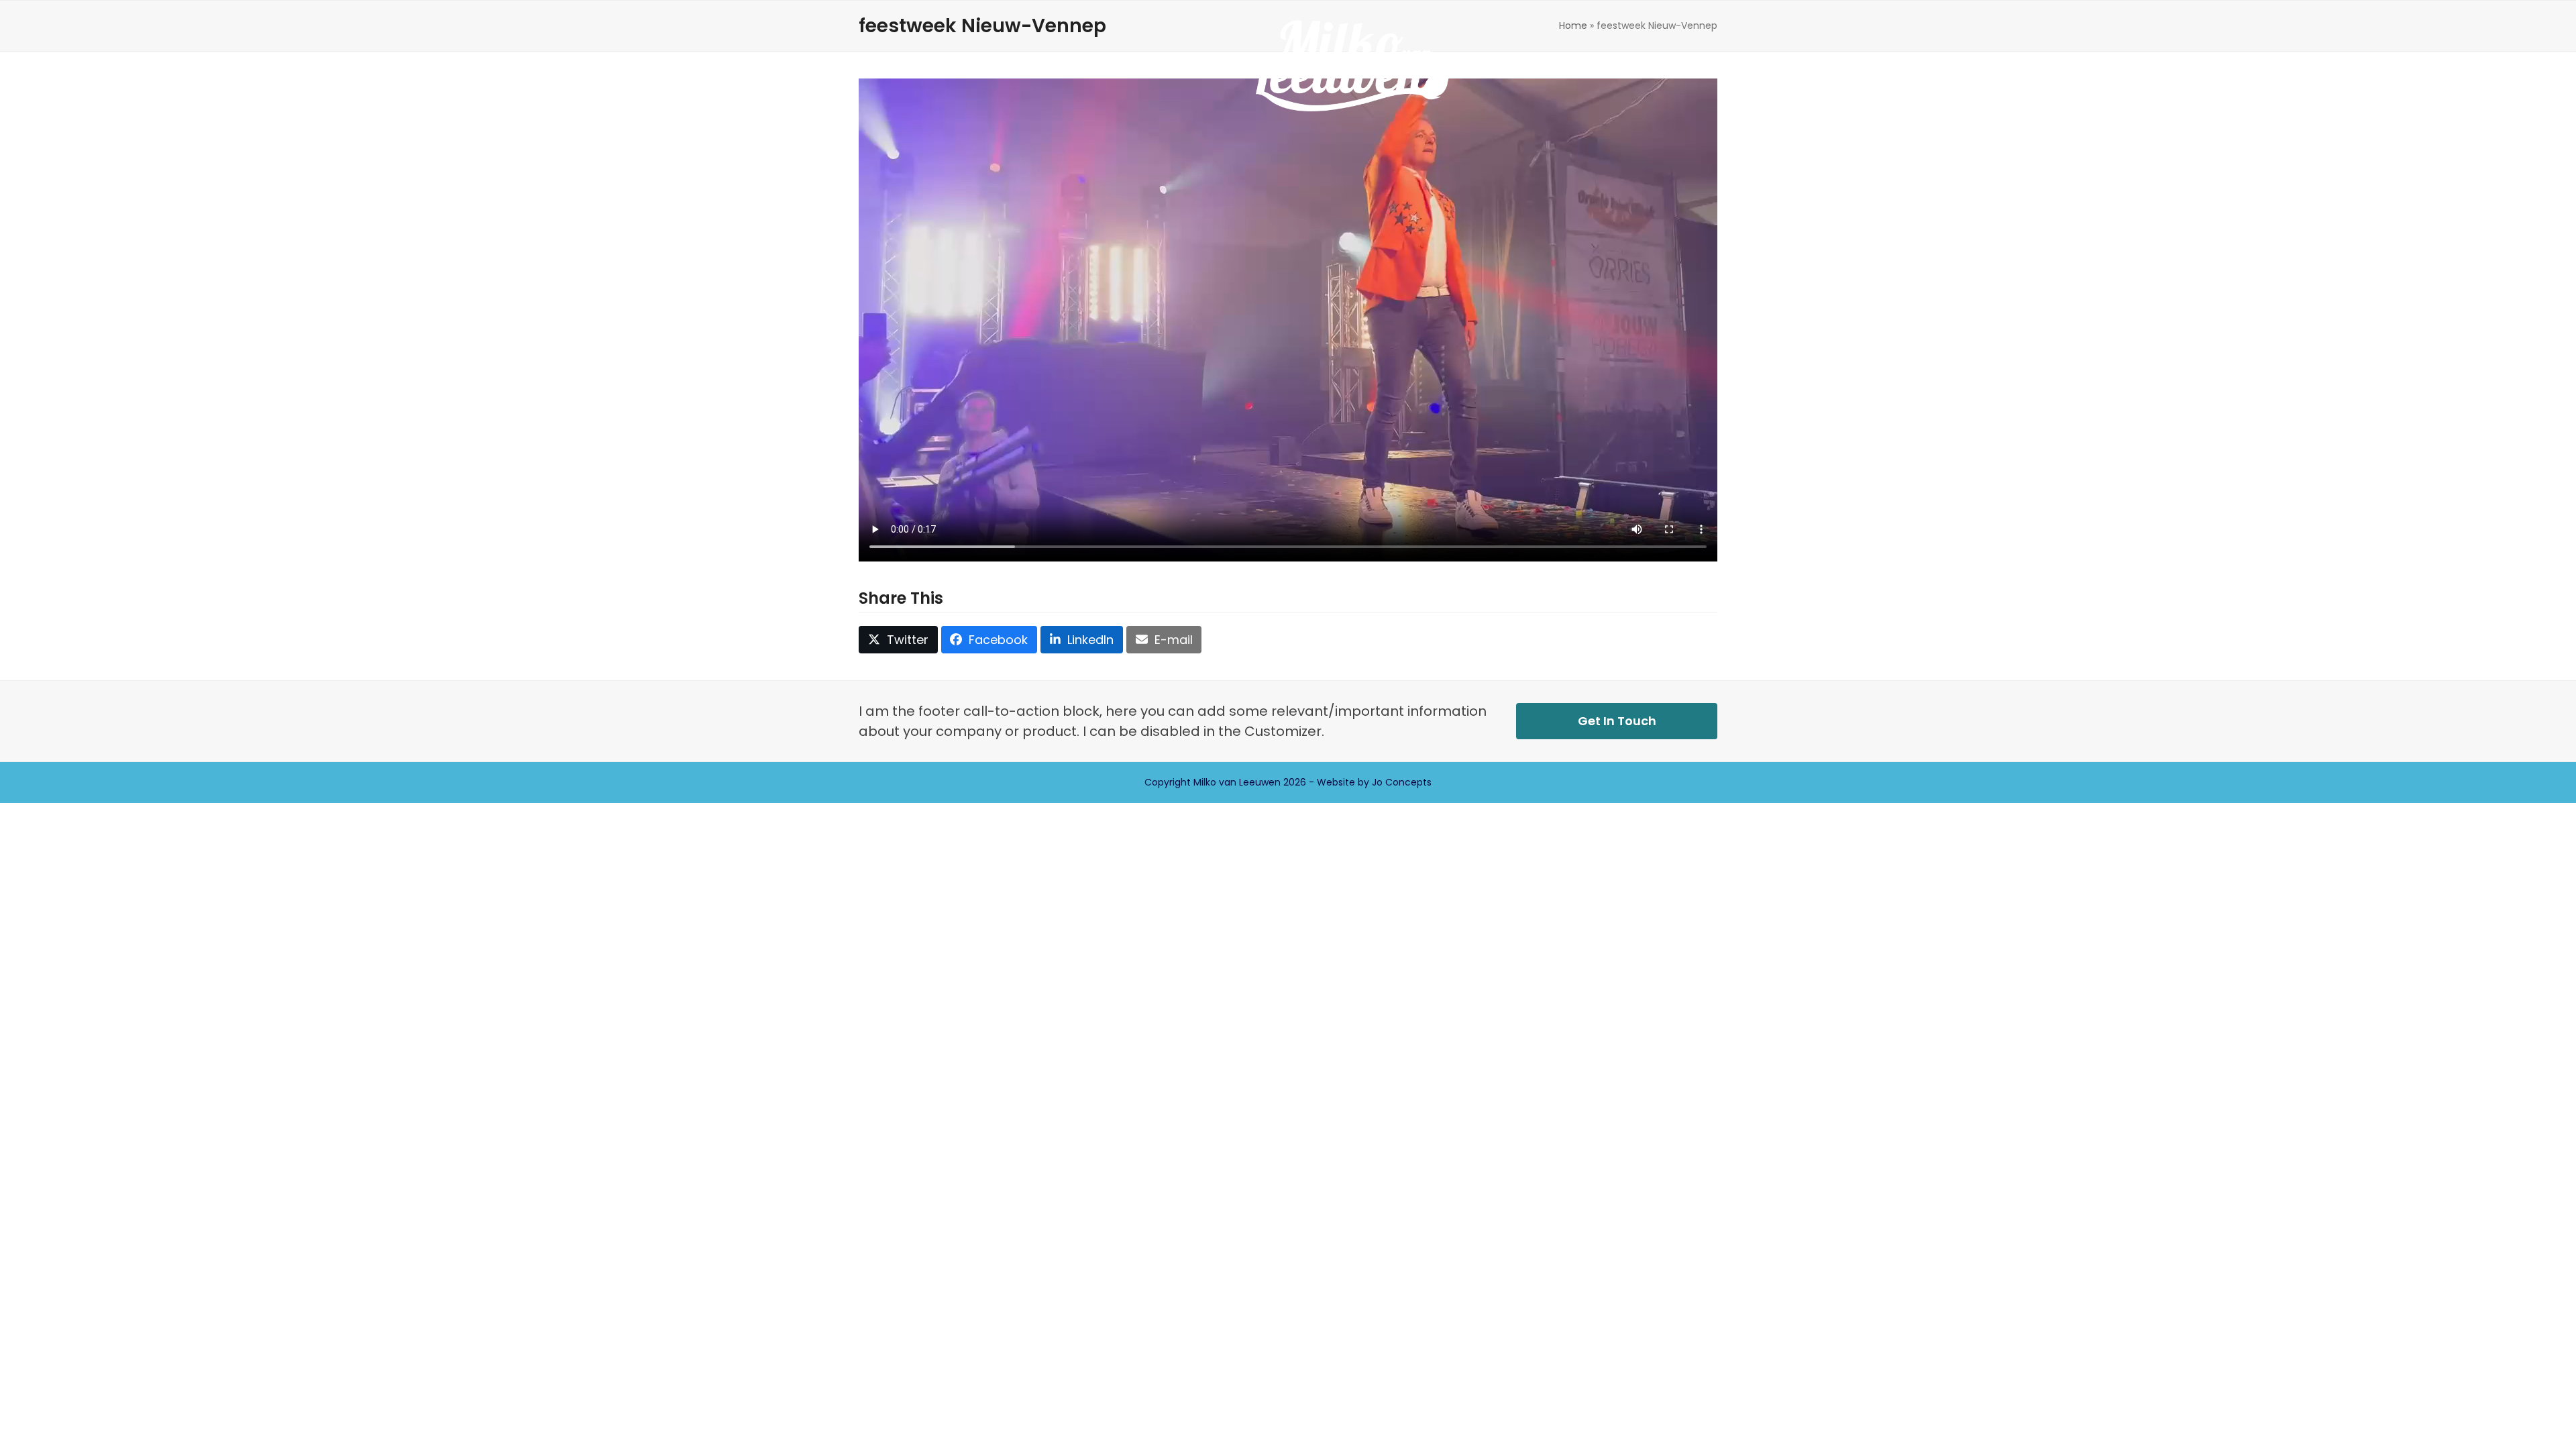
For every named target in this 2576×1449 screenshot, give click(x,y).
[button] (1498, 66)
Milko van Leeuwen (1237, 782)
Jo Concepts (1402, 782)
